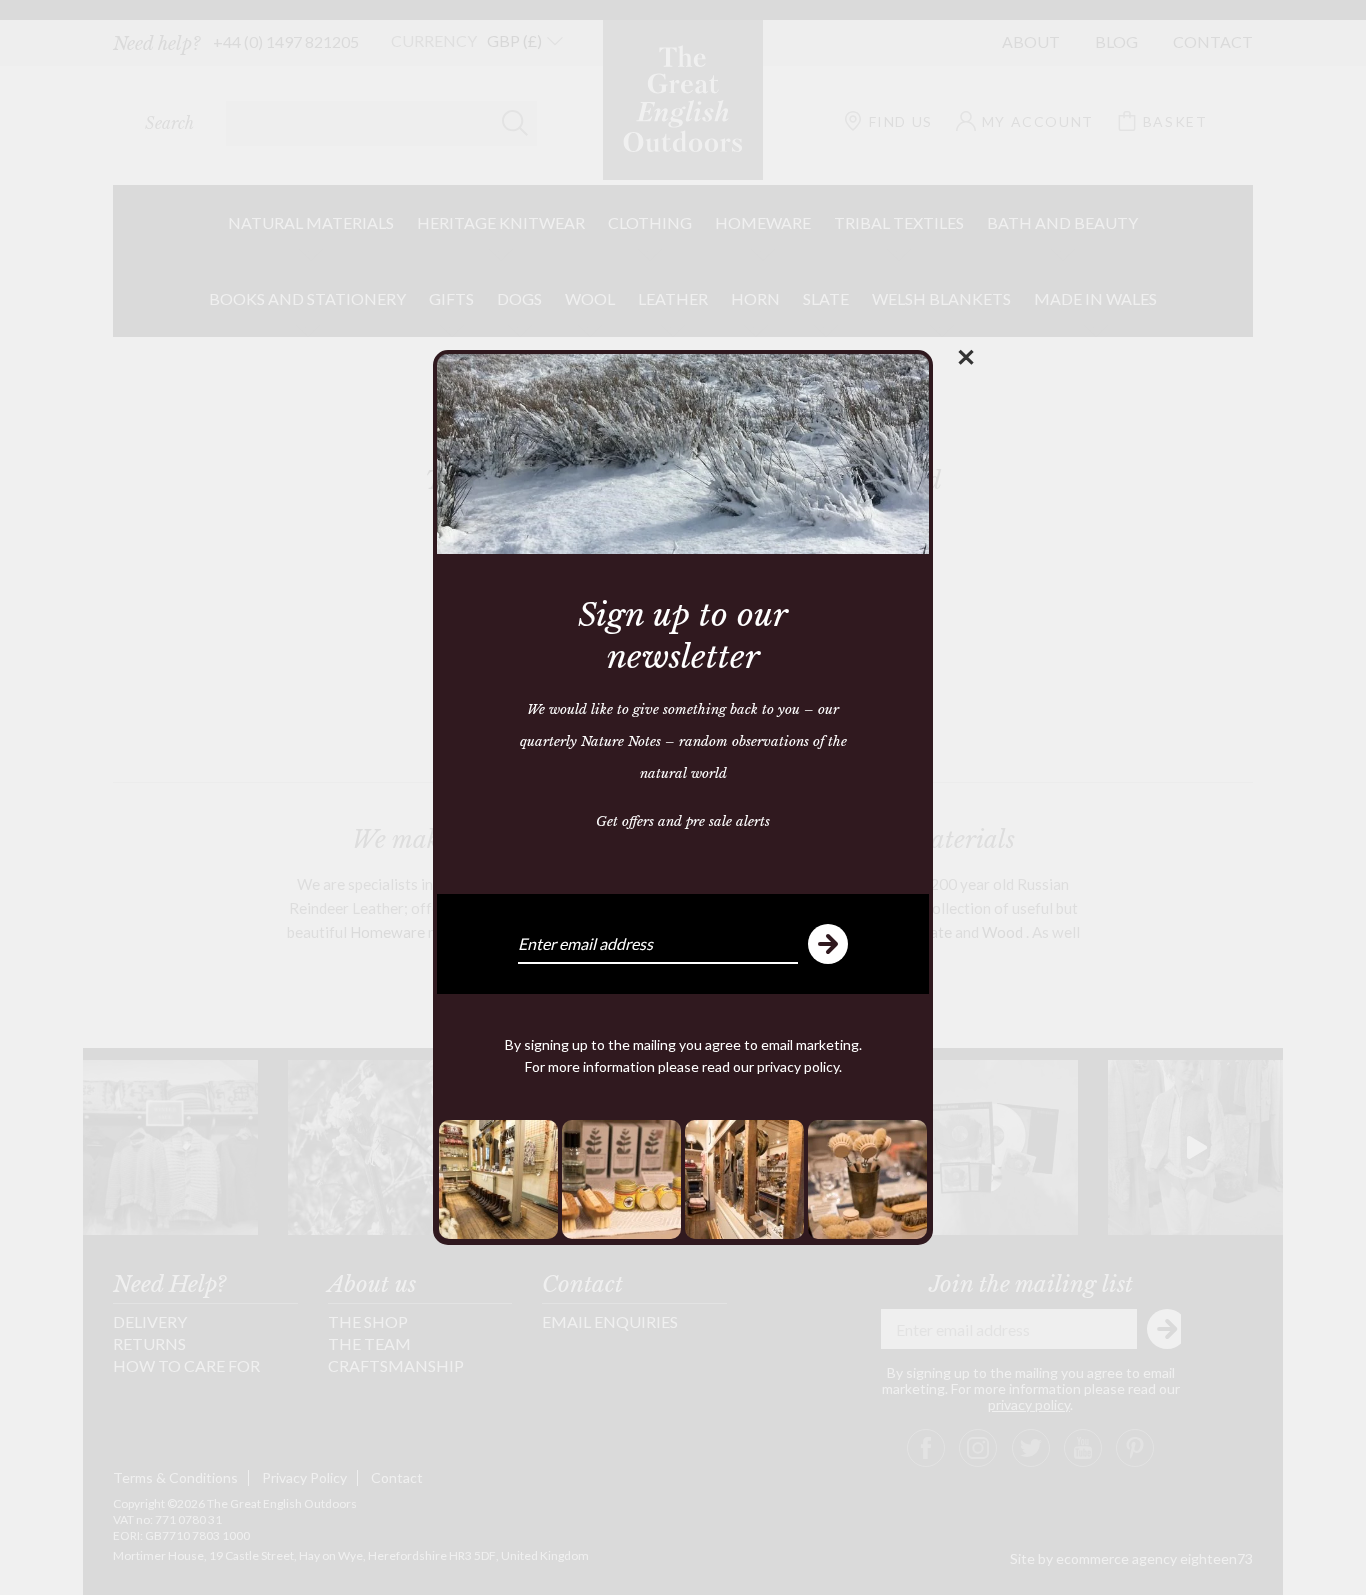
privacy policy (798, 1066)
